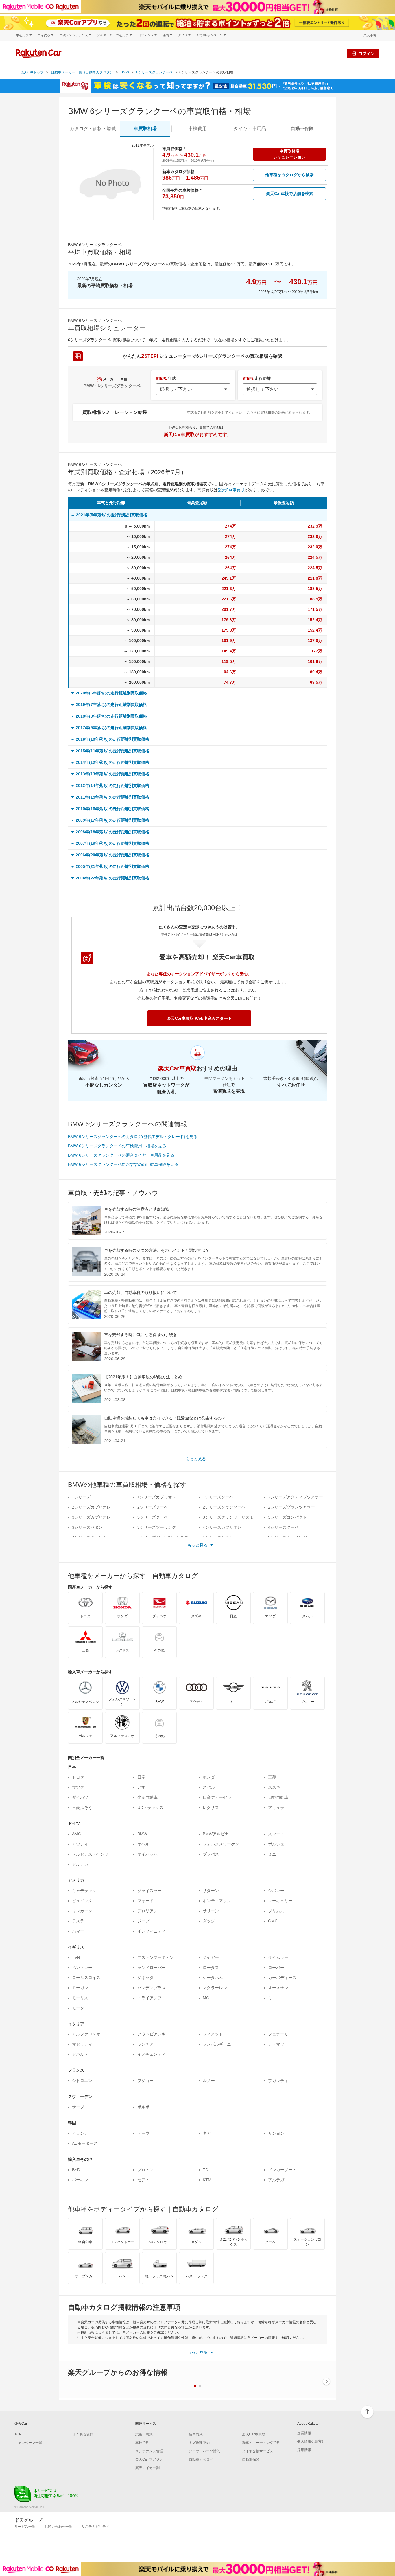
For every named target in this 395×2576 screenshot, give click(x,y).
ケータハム (213, 1978)
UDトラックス (150, 1808)
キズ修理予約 (199, 2443)
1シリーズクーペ (218, 1497)
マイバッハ (147, 1854)
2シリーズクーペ (153, 1507)
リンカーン (82, 1911)
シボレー (276, 1891)
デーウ (143, 2133)
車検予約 (142, 2443)
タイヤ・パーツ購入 (204, 2451)
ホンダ (209, 1777)
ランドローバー (152, 1968)
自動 (302, 129)
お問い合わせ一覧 (58, 2527)
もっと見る (196, 1459)
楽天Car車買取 (231, 490)
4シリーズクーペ (283, 1527)
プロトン (145, 2170)
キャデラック (84, 1891)
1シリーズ (81, 1497)
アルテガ (80, 1864)
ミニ (272, 1854)
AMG (77, 1834)
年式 (166, 378)
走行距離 (257, 378)
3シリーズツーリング (157, 1527)
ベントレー (82, 1968)
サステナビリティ (95, 2527)
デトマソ (276, 2044)
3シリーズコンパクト (287, 1517)
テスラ (78, 1921)
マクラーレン (215, 1988)
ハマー (78, 1931)
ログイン (366, 53)
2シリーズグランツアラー (291, 1507)
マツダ (78, 1787)
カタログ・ (93, 129)
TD (205, 2170)
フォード (145, 1901)
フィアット (213, 2034)
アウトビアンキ (152, 2034)
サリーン (211, 1911)
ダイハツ (80, 1797)
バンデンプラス (152, 1988)
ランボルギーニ (217, 2044)
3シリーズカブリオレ (91, 1517)
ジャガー (211, 1957)
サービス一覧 (25, 2527)
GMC (273, 1921)
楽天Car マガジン (149, 2459)
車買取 (145, 129)
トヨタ (78, 1777)
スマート (276, 1834)
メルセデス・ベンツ (90, 1854)
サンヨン (276, 2133)
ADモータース (85, 2143)
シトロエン (82, 2081)
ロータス (211, 1968)
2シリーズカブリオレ (91, 1507)
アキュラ (276, 1808)
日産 (141, 1777)
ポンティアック (217, 1901)
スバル (209, 1787)
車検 (197, 129)
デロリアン (147, 1911)
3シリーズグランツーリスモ (228, 1517)
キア (207, 2133)
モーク (78, 2008)
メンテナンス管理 (149, 2451)
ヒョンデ (80, 2133)
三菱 (272, 1777)
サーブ (78, 2107)
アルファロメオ (86, 2034)
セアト (143, 2180)
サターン (211, 1891)
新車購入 (196, 2434)
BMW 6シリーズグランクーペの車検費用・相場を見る (117, 1146)
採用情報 (304, 2450)
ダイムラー (278, 1957)
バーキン (80, 2180)
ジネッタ (145, 1978)
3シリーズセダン (87, 1527)
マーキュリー (280, 1901)
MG (206, 1998)
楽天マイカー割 (147, 2468)
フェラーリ (278, 2034)
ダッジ (209, 1921)
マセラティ (82, 2044)
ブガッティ (278, 2081)
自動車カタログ (201, 2459)
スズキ (274, 1787)
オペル (143, 1844)
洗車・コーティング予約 (261, 2443)
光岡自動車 (147, 1797)
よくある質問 (83, 2434)
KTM (207, 2180)
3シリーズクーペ (153, 1517)
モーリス (80, 1998)
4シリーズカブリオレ (222, 1527)
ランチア (145, 2044)
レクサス (211, 1808)
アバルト (80, 2054)
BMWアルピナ (216, 1834)
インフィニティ (152, 1931)
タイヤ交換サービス (258, 2451)
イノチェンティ (152, 2054)
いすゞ (143, 1787)
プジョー (145, 2081)
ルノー (209, 2081)
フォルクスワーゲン (221, 1844)
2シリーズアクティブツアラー (296, 1497)
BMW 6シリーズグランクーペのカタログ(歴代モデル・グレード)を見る (133, 1137)
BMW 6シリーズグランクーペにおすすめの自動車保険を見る (123, 1164)
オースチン (278, 1988)
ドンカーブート (282, 2170)
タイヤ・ (250, 129)
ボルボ (143, 2107)
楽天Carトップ (32, 72)
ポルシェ (276, 1844)
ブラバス (211, 1854)
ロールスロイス (86, 1978)
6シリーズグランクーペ (155, 72)
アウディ (80, 1844)
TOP (18, 2434)
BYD (76, 2170)
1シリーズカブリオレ (157, 1497)
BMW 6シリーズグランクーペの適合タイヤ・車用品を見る (121, 1155)
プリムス (276, 1911)
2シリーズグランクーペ (224, 1507)
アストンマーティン (156, 1957)
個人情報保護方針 (311, 2442)
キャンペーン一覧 (28, 2443)
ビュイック (82, 1901)
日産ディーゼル (217, 1797)
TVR (76, 1957)
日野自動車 (278, 1797)
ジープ (143, 1921)
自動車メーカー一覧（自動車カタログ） (82, 72)
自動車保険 (251, 2459)
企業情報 (304, 2433)
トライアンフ (149, 1998)
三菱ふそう (82, 1808)
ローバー (276, 1968)
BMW (125, 72)
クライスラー (149, 1891)
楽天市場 (370, 35)
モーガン (80, 1988)
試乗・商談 (144, 2434)
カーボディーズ (282, 1978)
